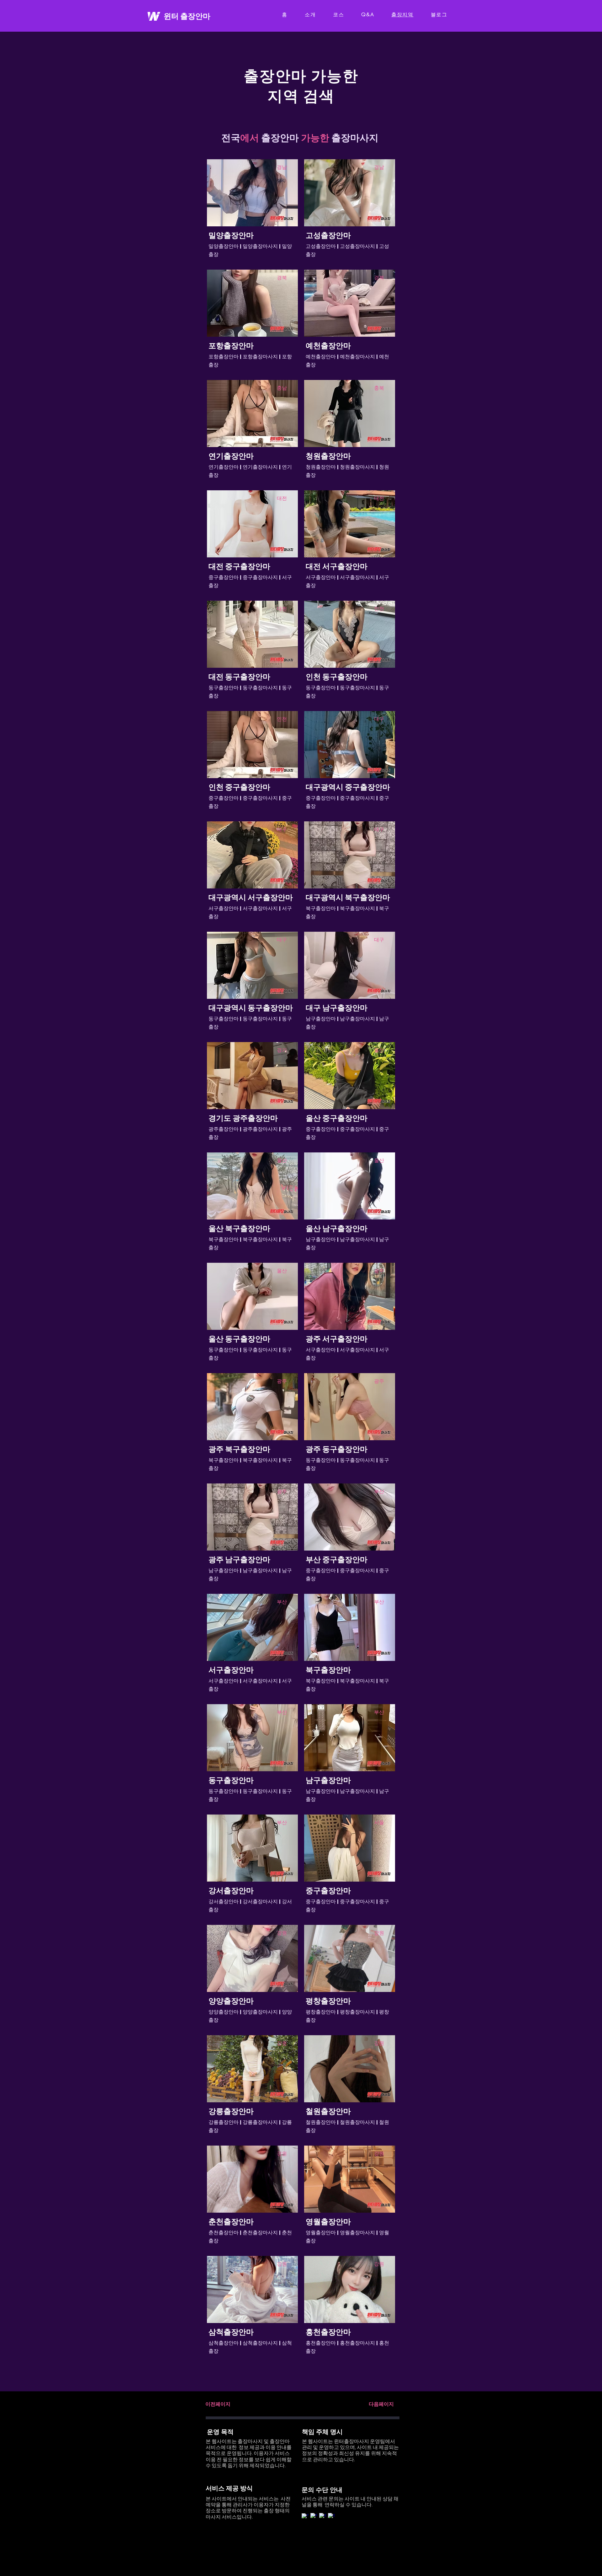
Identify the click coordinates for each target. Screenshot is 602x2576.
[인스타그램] (331, 2516)
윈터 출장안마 (187, 16)
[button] (218, 2404)
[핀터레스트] (323, 2516)
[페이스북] (314, 2516)
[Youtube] (305, 2517)
